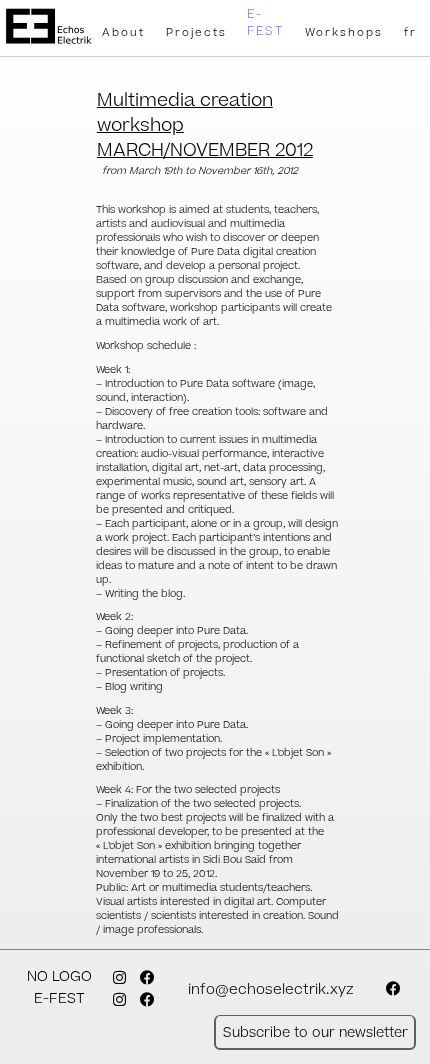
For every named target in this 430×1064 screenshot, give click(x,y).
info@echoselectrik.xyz (271, 990)
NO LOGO (59, 977)
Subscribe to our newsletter (315, 1032)
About (123, 32)
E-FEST (265, 23)
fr (410, 32)
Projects (196, 32)
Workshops (344, 32)
